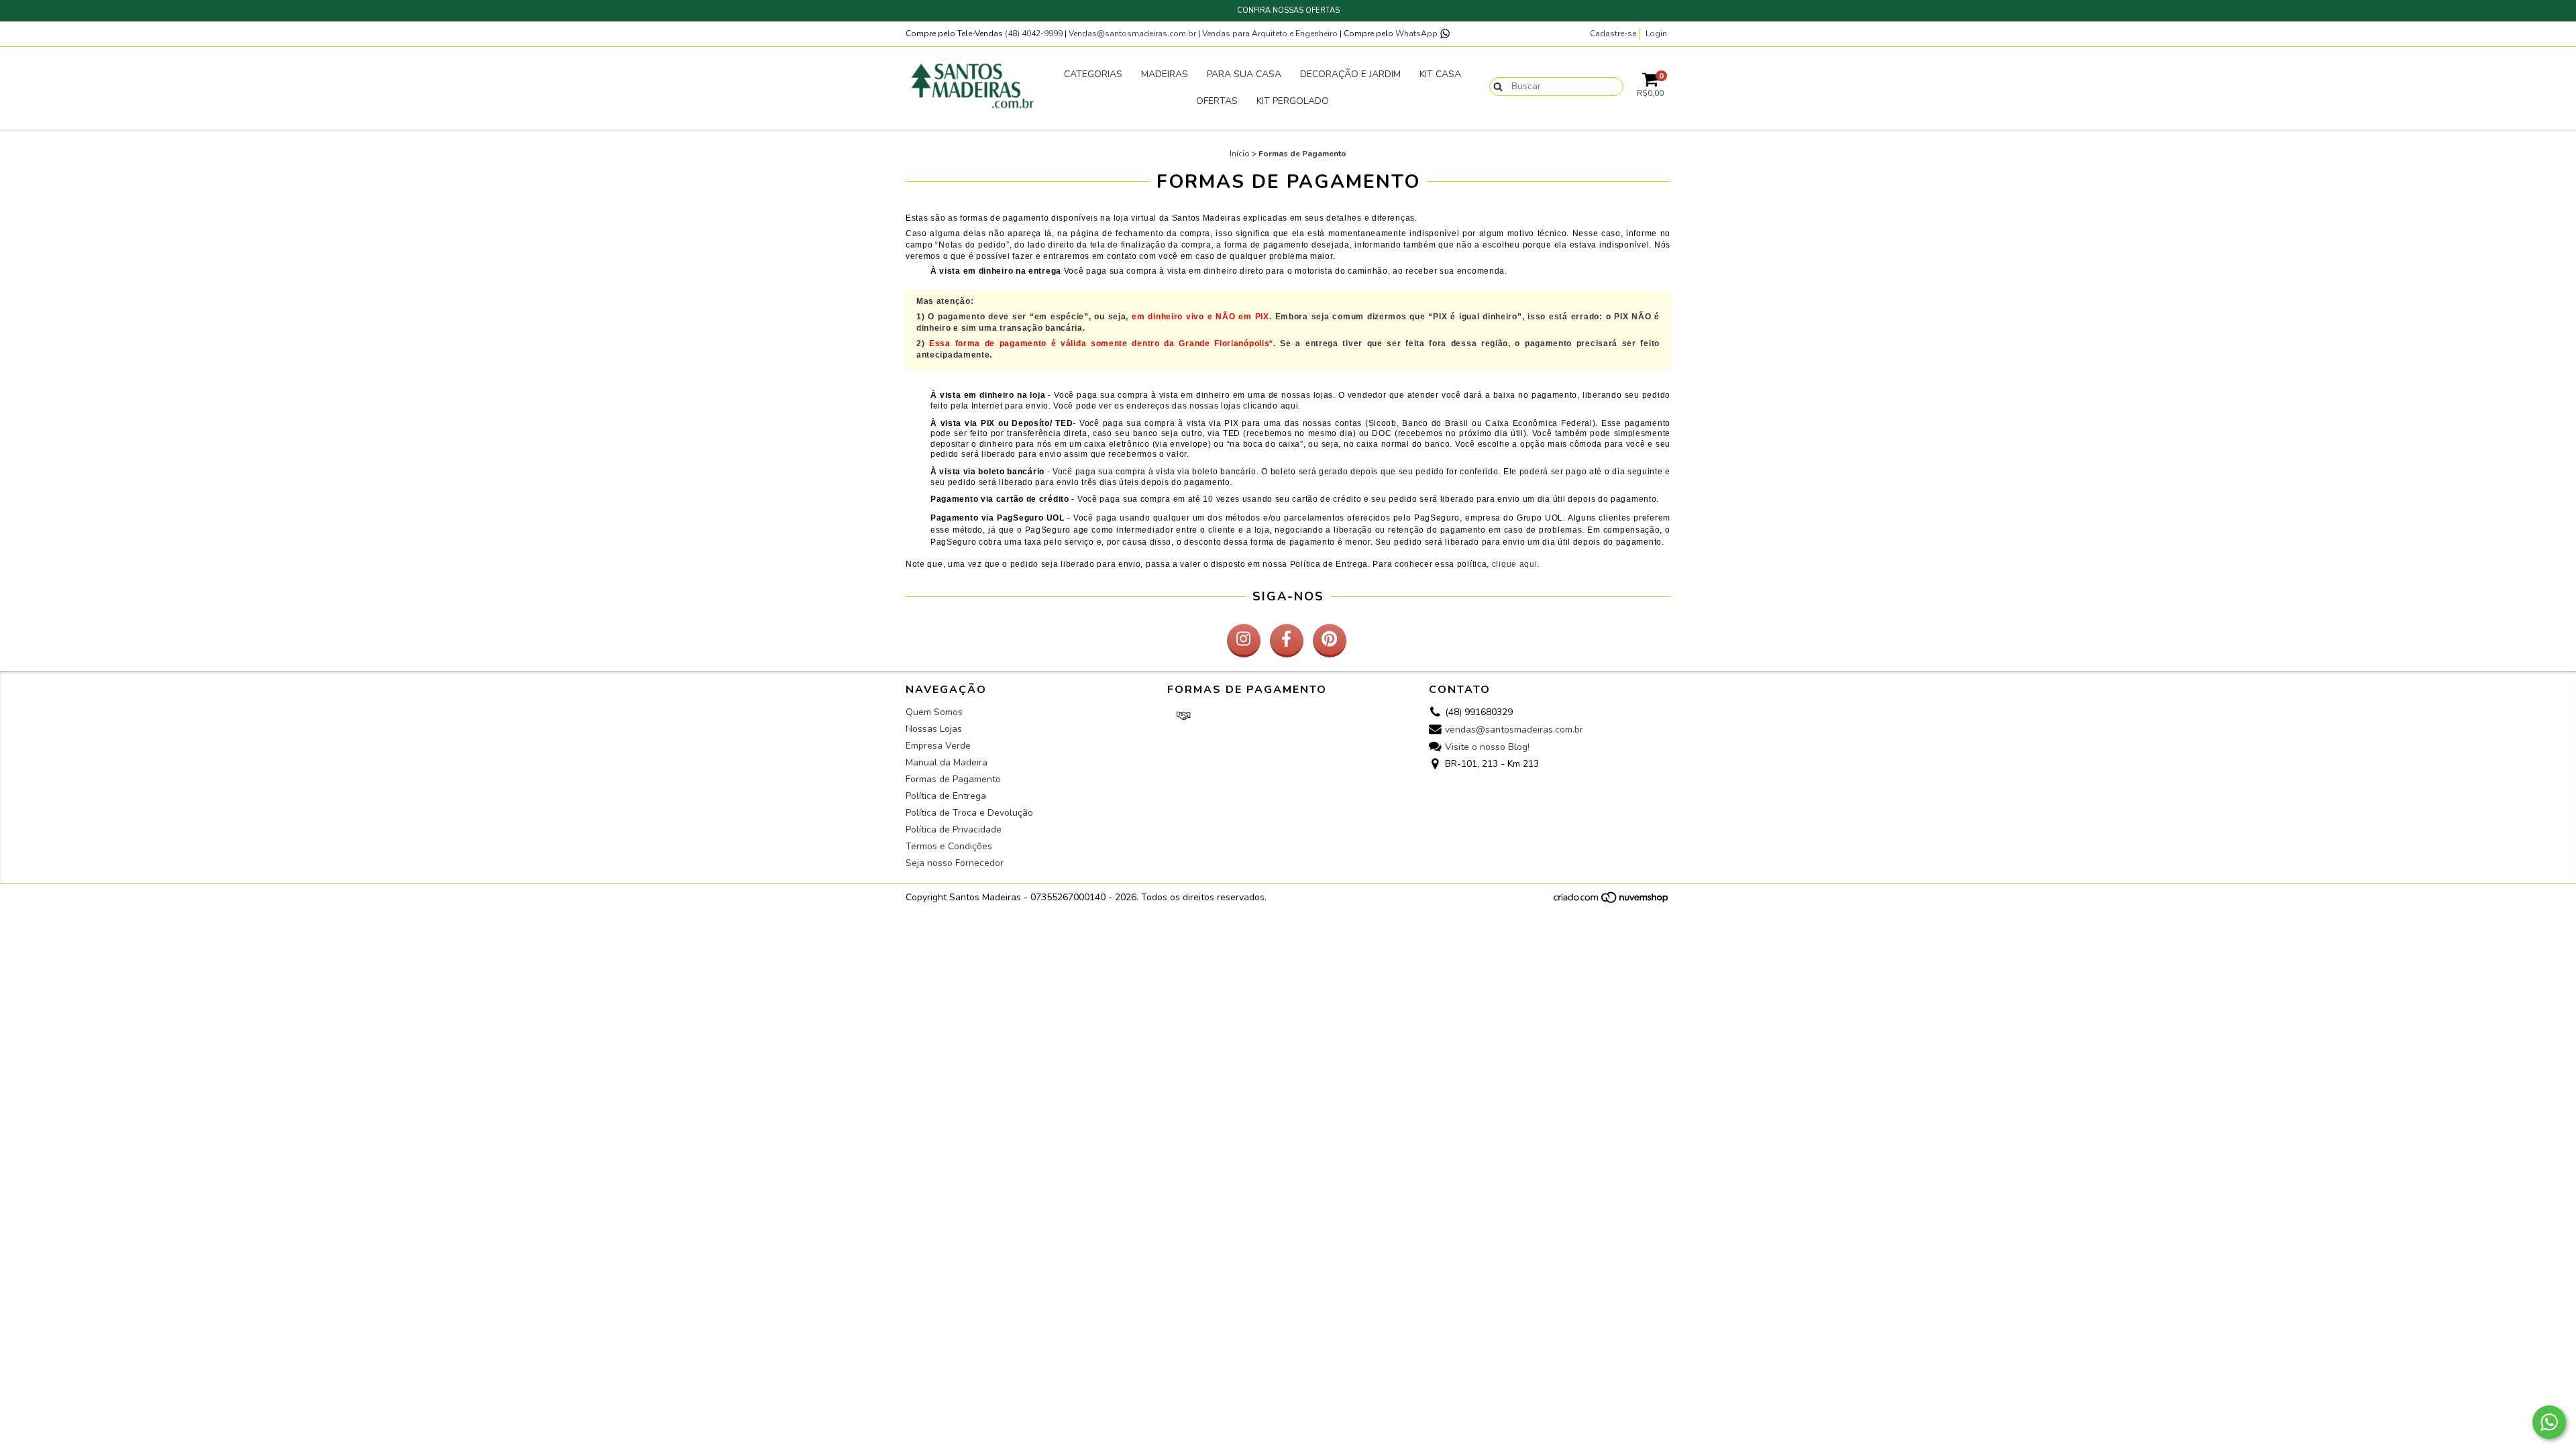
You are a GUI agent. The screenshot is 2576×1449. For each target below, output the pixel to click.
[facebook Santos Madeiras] (1287, 641)
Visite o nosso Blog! (1487, 747)
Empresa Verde (938, 746)
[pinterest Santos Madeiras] (1330, 641)
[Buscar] (1495, 86)
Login (1656, 34)
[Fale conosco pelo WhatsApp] (2549, 1422)
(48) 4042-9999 (1035, 34)
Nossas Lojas (934, 729)
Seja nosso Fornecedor (955, 863)
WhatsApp (1417, 34)
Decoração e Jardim (1350, 74)
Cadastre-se (1613, 34)
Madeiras (1165, 74)
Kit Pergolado (1293, 101)
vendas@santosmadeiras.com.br (1514, 730)
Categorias (1093, 74)
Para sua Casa (1244, 74)
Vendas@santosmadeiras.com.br (1132, 34)
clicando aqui (1271, 406)
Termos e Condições (949, 846)
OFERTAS (1217, 101)
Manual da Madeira (947, 762)
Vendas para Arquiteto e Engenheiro (1270, 34)
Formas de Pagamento (953, 779)
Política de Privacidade (954, 829)
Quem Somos (934, 712)
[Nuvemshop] (1612, 902)
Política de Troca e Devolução (969, 813)
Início (1240, 154)
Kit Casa (1440, 74)
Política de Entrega (1329, 564)
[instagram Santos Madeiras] (1244, 641)
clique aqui (1515, 564)
